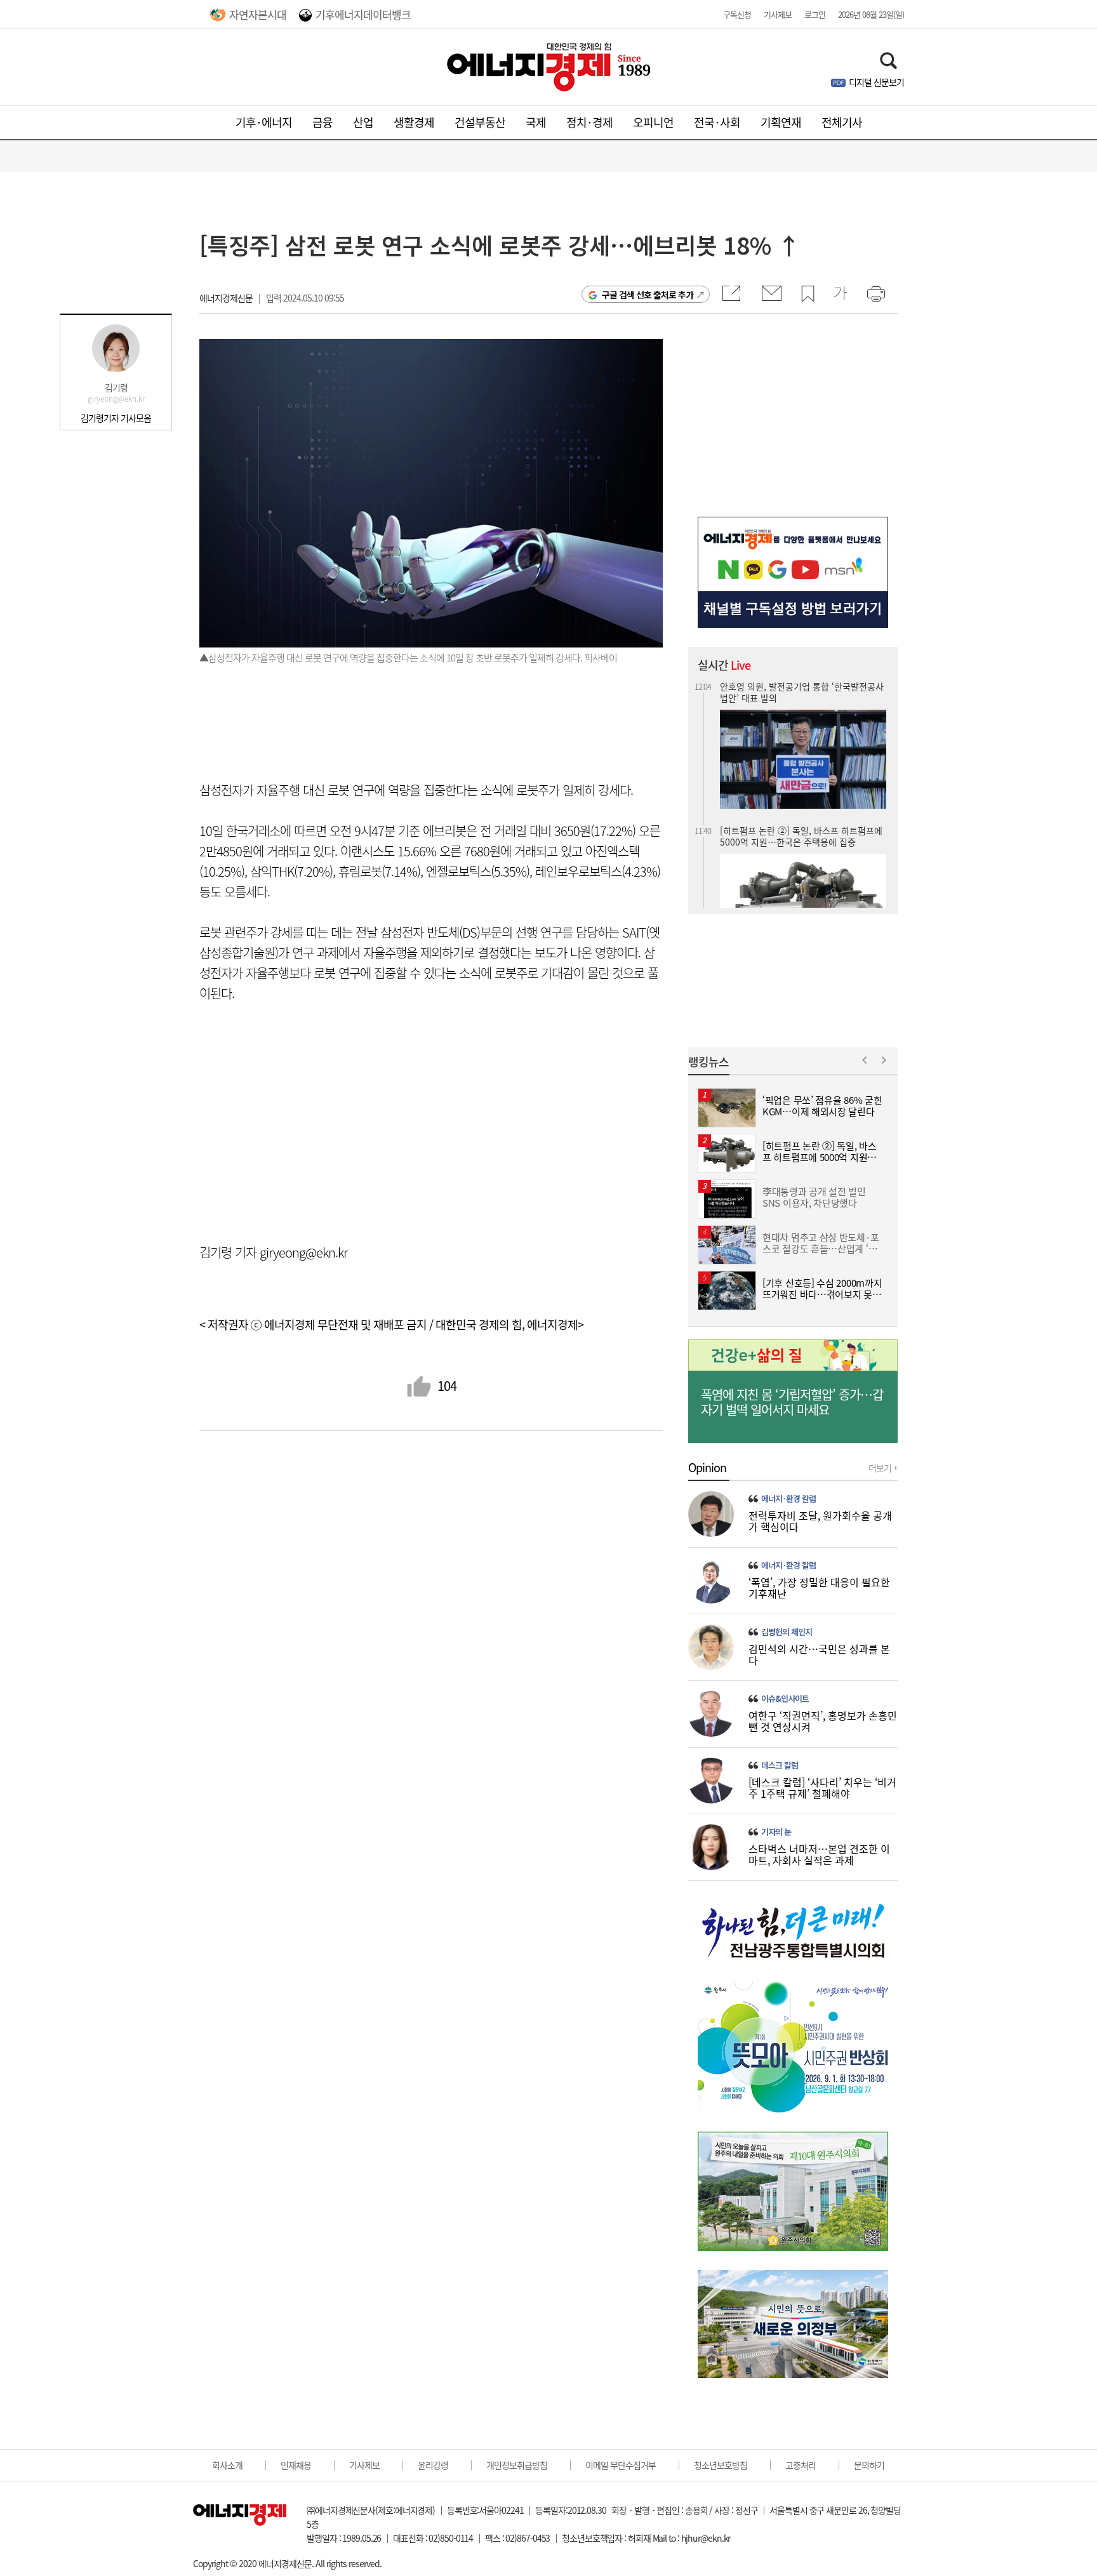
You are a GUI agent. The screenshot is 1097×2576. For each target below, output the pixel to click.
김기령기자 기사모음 (116, 418)
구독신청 (737, 14)
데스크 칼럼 (780, 1765)
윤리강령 (433, 2465)
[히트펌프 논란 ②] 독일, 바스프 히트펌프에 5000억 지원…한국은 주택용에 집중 (801, 820)
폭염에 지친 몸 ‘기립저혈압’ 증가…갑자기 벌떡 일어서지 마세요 (792, 1402)
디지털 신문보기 (876, 82)
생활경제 (414, 122)
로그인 (815, 14)
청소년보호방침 (721, 2465)
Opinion (707, 1468)
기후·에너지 (264, 122)
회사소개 (227, 2465)
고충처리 (801, 2465)
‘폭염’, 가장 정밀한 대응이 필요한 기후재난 (819, 1588)
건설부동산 (480, 122)
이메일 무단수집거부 (621, 2465)
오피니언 (653, 122)
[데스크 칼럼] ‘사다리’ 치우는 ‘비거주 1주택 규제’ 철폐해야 (822, 1788)
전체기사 (842, 122)
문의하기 (869, 2465)
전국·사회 (717, 122)
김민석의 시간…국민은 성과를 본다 (819, 1654)
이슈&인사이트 (785, 1699)
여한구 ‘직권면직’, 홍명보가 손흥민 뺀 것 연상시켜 (823, 1721)
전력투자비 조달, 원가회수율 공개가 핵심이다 (820, 1521)
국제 (536, 122)
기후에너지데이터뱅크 (363, 14)
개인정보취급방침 (517, 2465)
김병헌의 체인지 (787, 1632)
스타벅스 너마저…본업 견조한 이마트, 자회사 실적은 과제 (819, 1854)
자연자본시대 (258, 14)
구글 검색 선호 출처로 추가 (648, 295)
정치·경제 (589, 122)
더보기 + (883, 1468)
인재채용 (296, 2465)
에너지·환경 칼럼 (788, 1499)
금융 (322, 122)
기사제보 (778, 14)
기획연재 (781, 122)
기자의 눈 (776, 1832)
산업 (363, 122)
